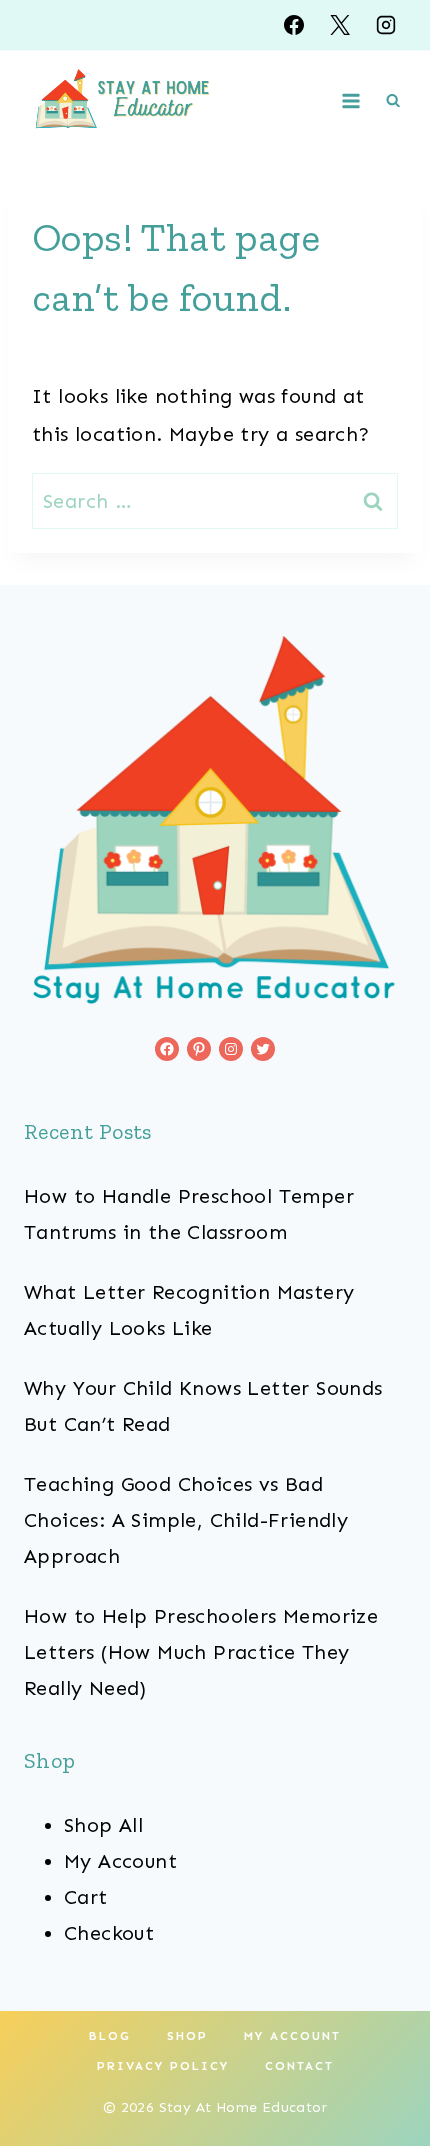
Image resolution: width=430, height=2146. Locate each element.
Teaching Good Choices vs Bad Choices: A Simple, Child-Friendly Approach (186, 1520)
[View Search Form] (393, 101)
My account (292, 2036)
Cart (86, 1897)
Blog (110, 2036)
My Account (120, 1861)
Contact (299, 2066)
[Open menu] (351, 100)
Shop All (103, 1825)
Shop (187, 2036)
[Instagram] (386, 25)
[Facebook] (294, 25)
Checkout (109, 1933)
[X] (340, 25)
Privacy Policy (163, 2066)
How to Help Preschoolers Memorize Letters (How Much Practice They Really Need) (201, 1652)
